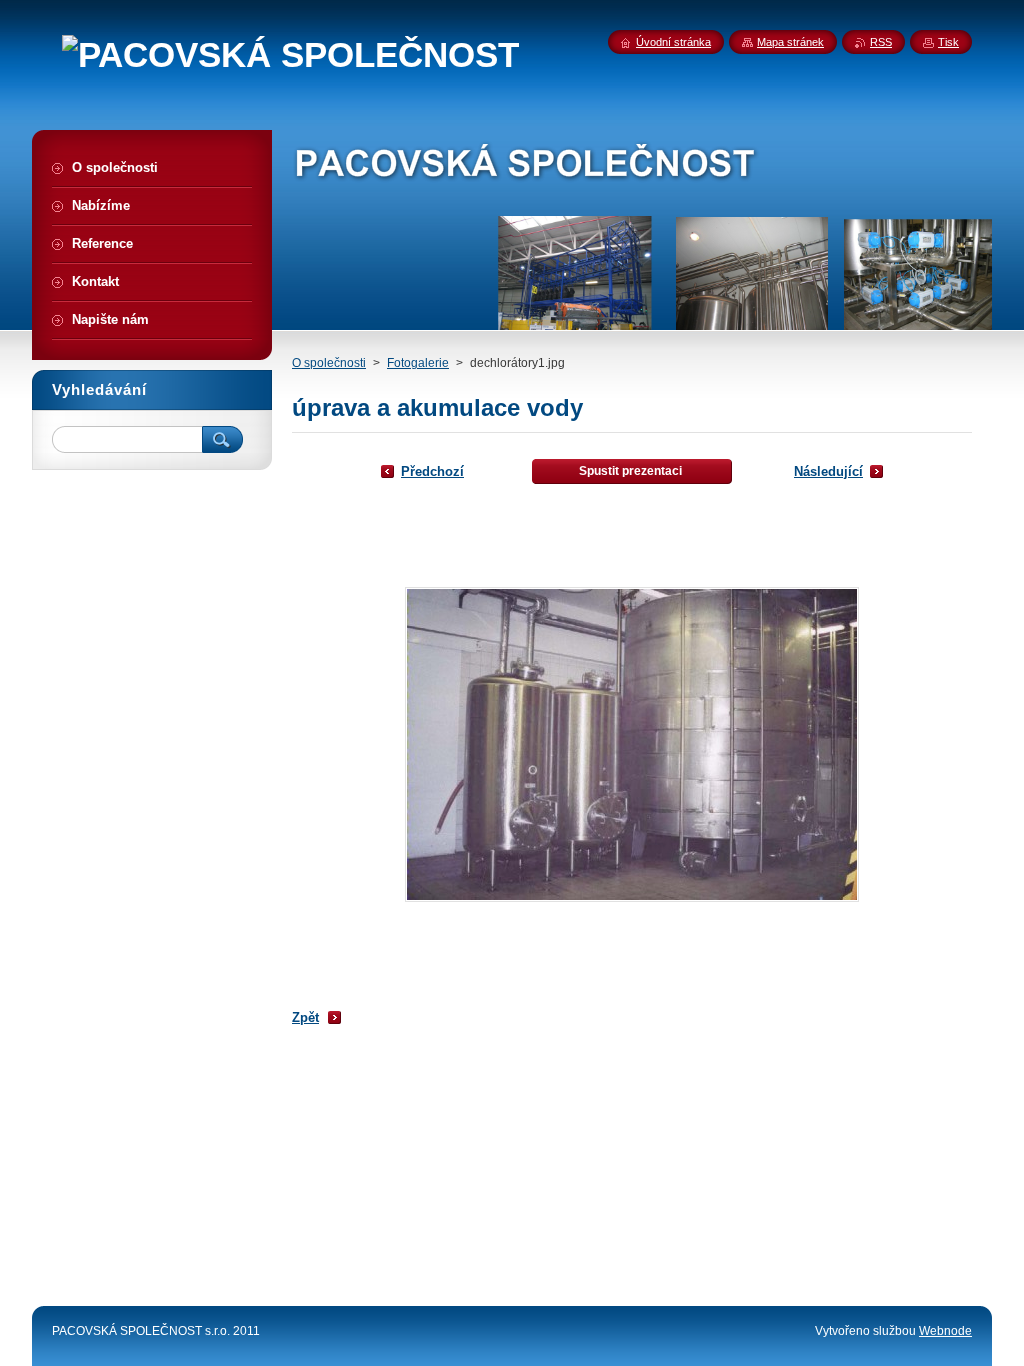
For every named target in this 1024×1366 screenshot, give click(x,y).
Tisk (948, 42)
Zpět (305, 1017)
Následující (828, 471)
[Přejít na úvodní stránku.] (290, 55)
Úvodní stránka (673, 42)
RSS (881, 42)
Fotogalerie (418, 363)
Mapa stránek (790, 42)
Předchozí (432, 471)
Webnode (945, 1331)
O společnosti (329, 363)
